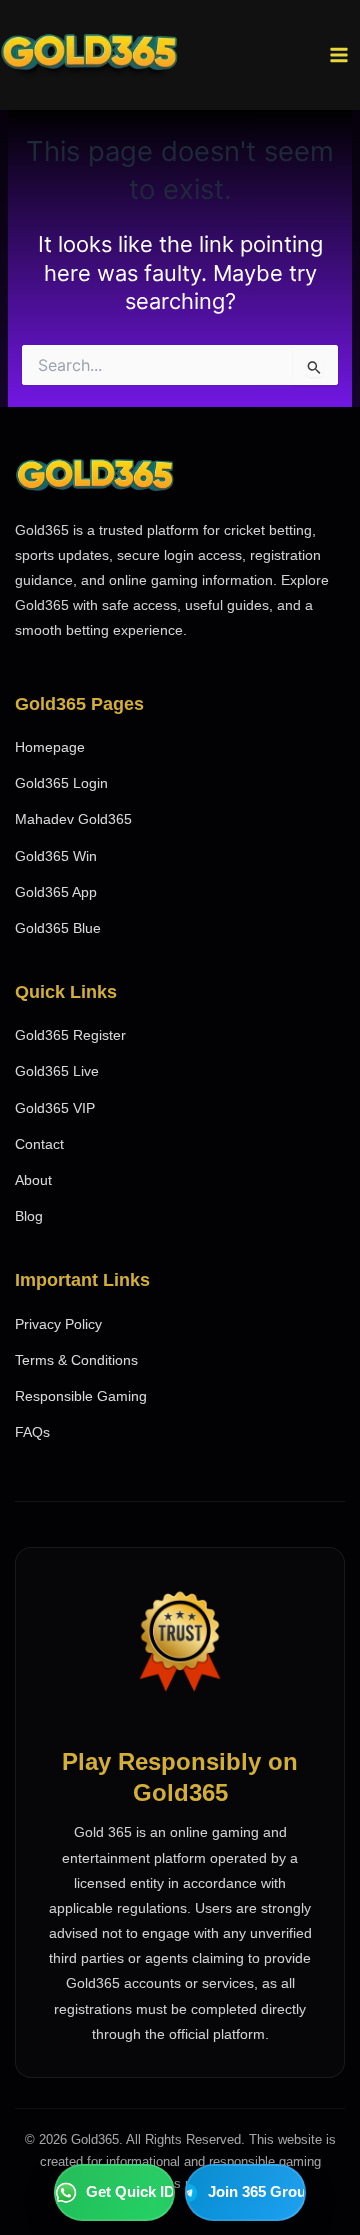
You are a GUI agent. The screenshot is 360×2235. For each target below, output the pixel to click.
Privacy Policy (58, 1324)
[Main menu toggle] (339, 55)
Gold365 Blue (58, 928)
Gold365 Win (56, 856)
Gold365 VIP (55, 1108)
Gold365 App (56, 892)
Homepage (50, 747)
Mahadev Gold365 (73, 819)
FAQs (32, 1432)
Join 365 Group (257, 2191)
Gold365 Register (70, 1035)
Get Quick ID (130, 2191)
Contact (39, 1144)
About (33, 1180)
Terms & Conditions (76, 1360)
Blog (29, 1216)
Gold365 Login (61, 783)
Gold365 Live (57, 1071)
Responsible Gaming (81, 1396)
